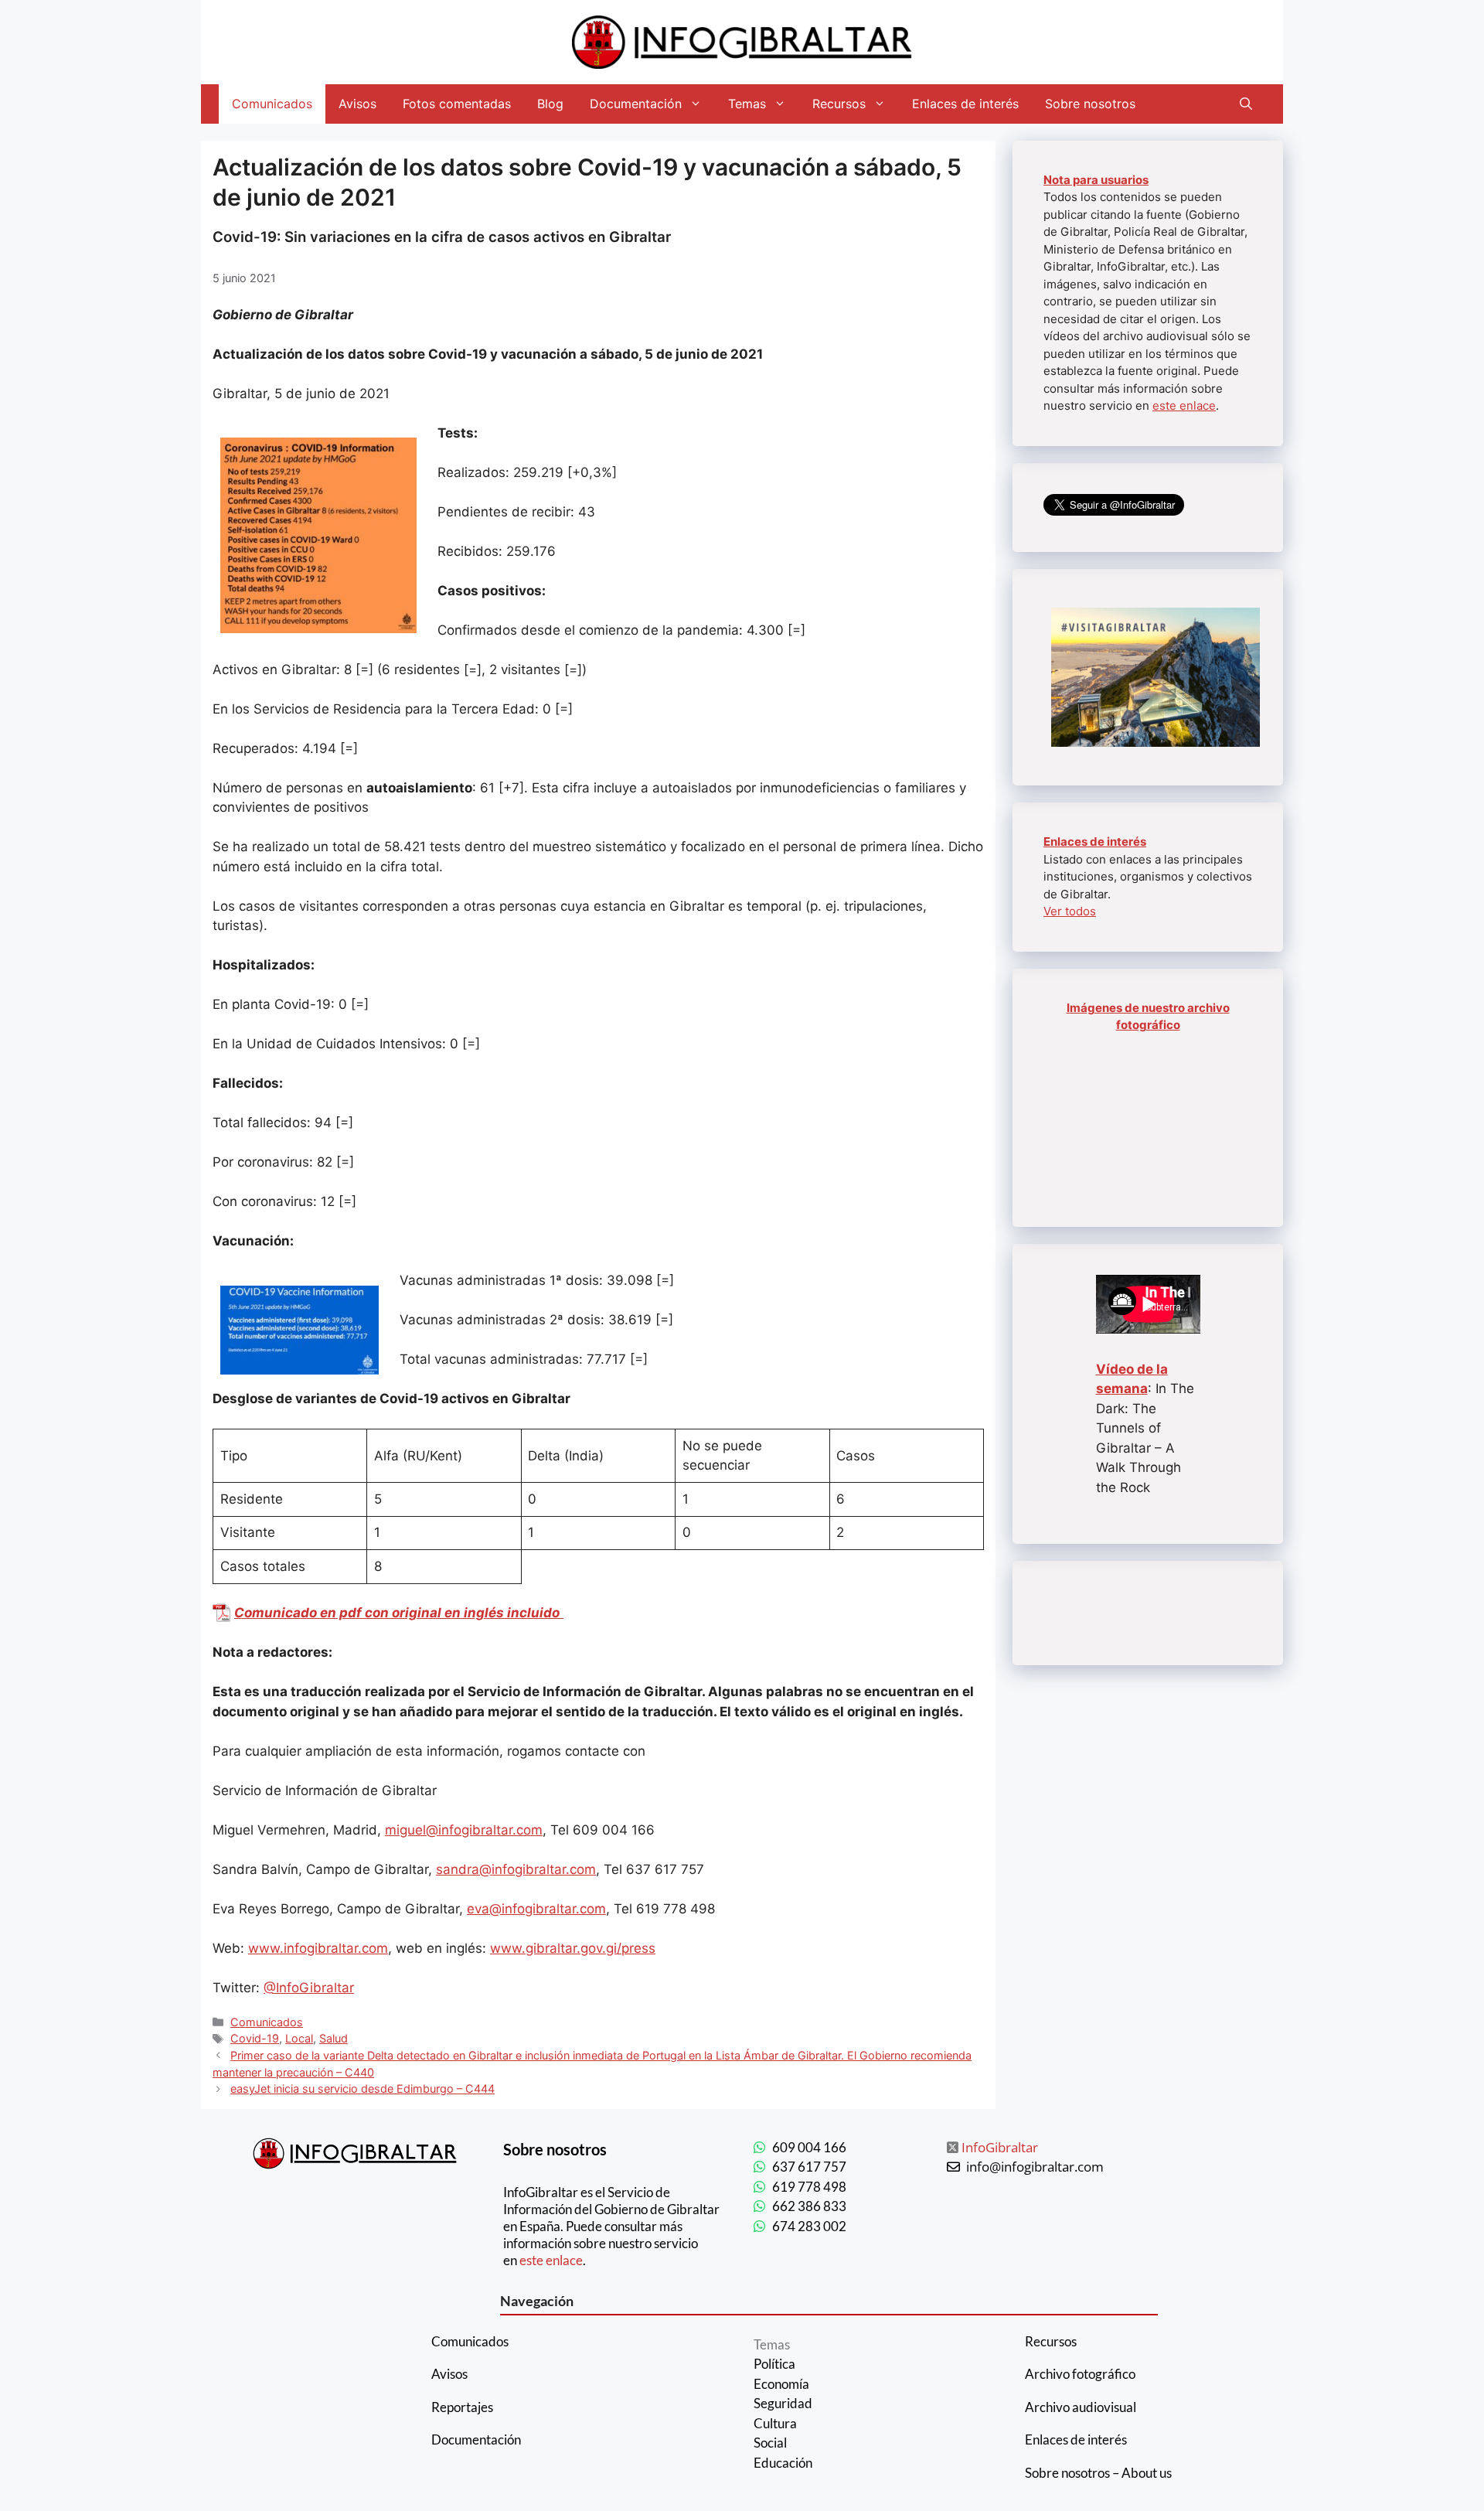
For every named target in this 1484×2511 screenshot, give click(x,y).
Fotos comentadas (457, 104)
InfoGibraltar (1000, 2147)
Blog (550, 104)
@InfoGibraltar (309, 1988)
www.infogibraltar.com (318, 1948)
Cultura (775, 2423)
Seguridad (783, 2403)
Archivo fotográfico (1080, 2374)
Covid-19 (255, 2038)
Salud (334, 2038)
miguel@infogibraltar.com (464, 1830)
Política (774, 2364)
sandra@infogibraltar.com (516, 1869)
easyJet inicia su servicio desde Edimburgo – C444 (362, 2089)
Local (299, 2038)
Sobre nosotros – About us (1098, 2473)
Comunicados (272, 104)
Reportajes (462, 2407)
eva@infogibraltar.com (536, 1909)
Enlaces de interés (965, 104)
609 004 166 (809, 2147)
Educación (783, 2463)
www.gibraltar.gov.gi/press (573, 1948)
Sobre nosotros (1090, 104)
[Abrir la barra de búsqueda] (1246, 104)
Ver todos (1070, 911)
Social (770, 2443)
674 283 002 (809, 2226)
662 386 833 (809, 2206)
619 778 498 (809, 2187)
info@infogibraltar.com (1035, 2167)
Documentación (636, 104)
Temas (747, 104)
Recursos (839, 104)
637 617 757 (809, 2167)
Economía (781, 2384)
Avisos (357, 104)
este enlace (1184, 405)
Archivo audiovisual (1081, 2407)
